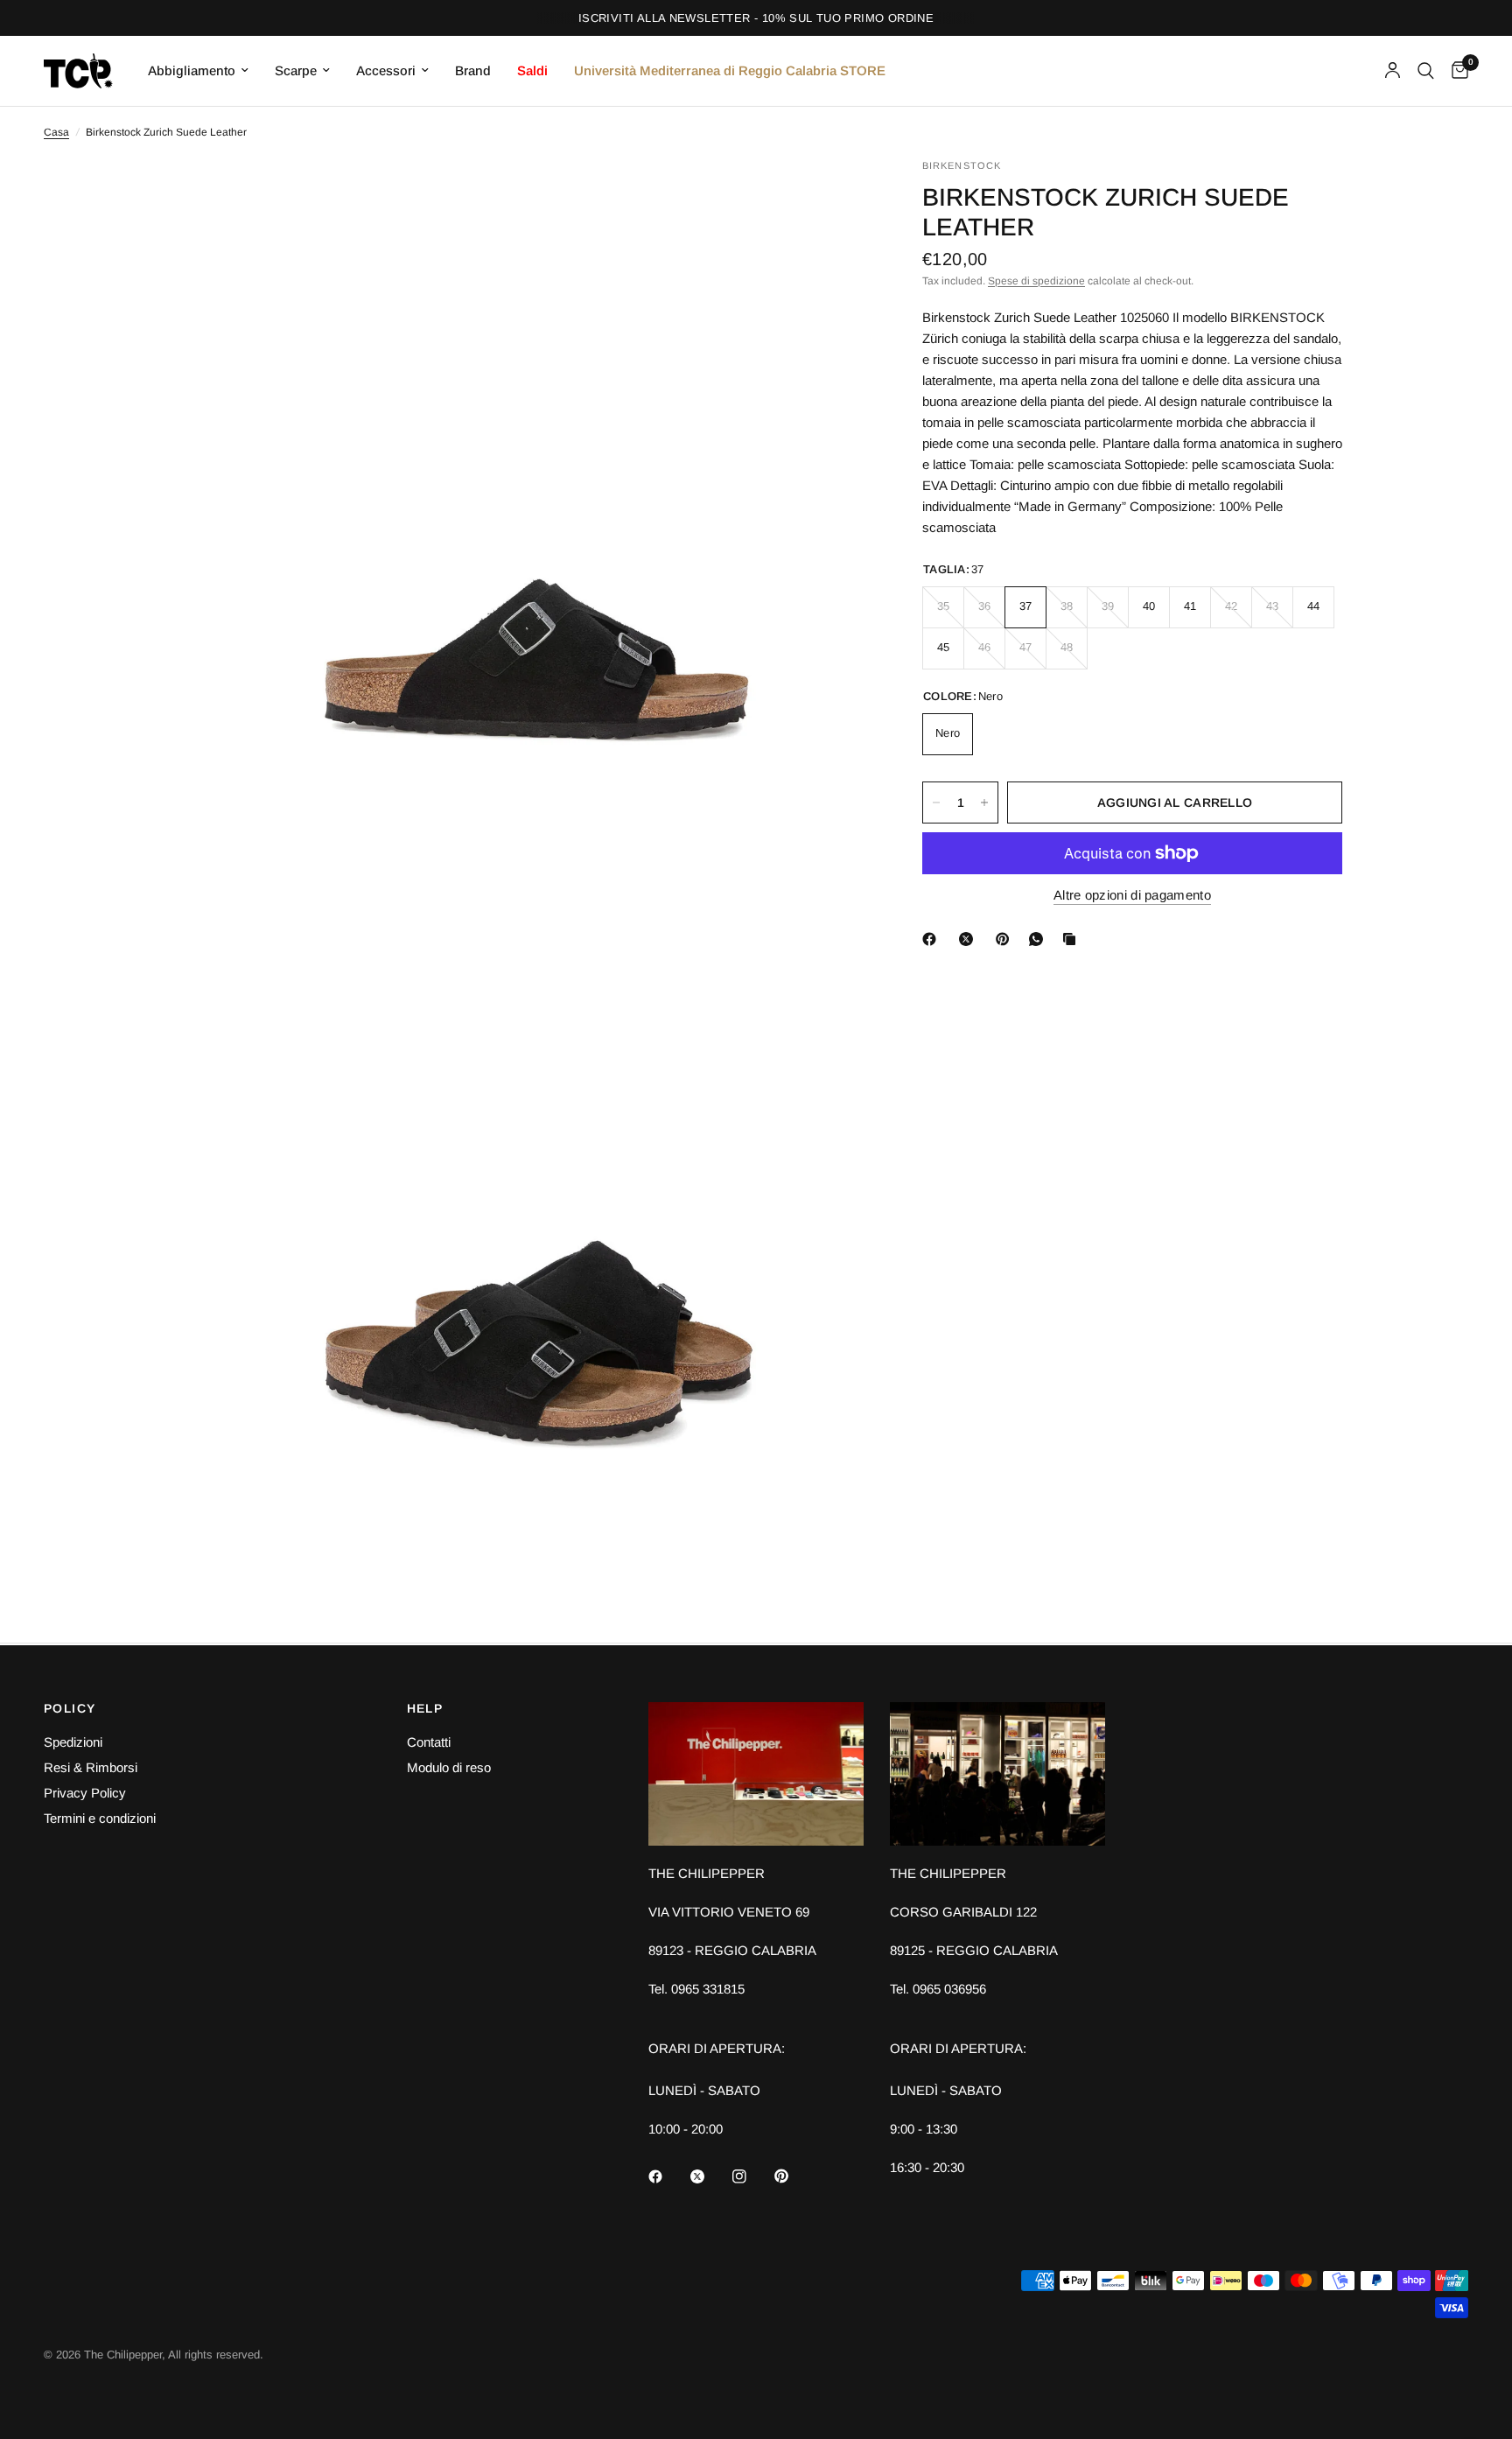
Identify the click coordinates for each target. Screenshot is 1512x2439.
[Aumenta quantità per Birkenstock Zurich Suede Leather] (984, 802)
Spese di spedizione (1036, 281)
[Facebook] (933, 939)
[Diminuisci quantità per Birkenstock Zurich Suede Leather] (936, 802)
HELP (425, 1708)
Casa (56, 132)
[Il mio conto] (1393, 71)
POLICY (70, 1708)
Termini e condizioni (100, 1818)
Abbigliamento (192, 70)
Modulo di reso (449, 1767)
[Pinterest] (1006, 939)
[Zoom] (833, 195)
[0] (1456, 71)
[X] (969, 939)
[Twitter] (710, 2176)
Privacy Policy (85, 1793)
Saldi (532, 70)
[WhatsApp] (1039, 939)
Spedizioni (73, 1742)
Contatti (429, 1742)
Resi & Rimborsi (91, 1767)
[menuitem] (198, 71)
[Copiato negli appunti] (1073, 939)
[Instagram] (752, 2176)
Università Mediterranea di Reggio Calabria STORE (730, 70)
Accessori (386, 70)
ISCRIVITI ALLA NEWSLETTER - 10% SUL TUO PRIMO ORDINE (756, 18)
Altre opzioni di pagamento (1132, 895)
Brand (473, 70)
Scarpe (296, 70)
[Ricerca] (1426, 71)
